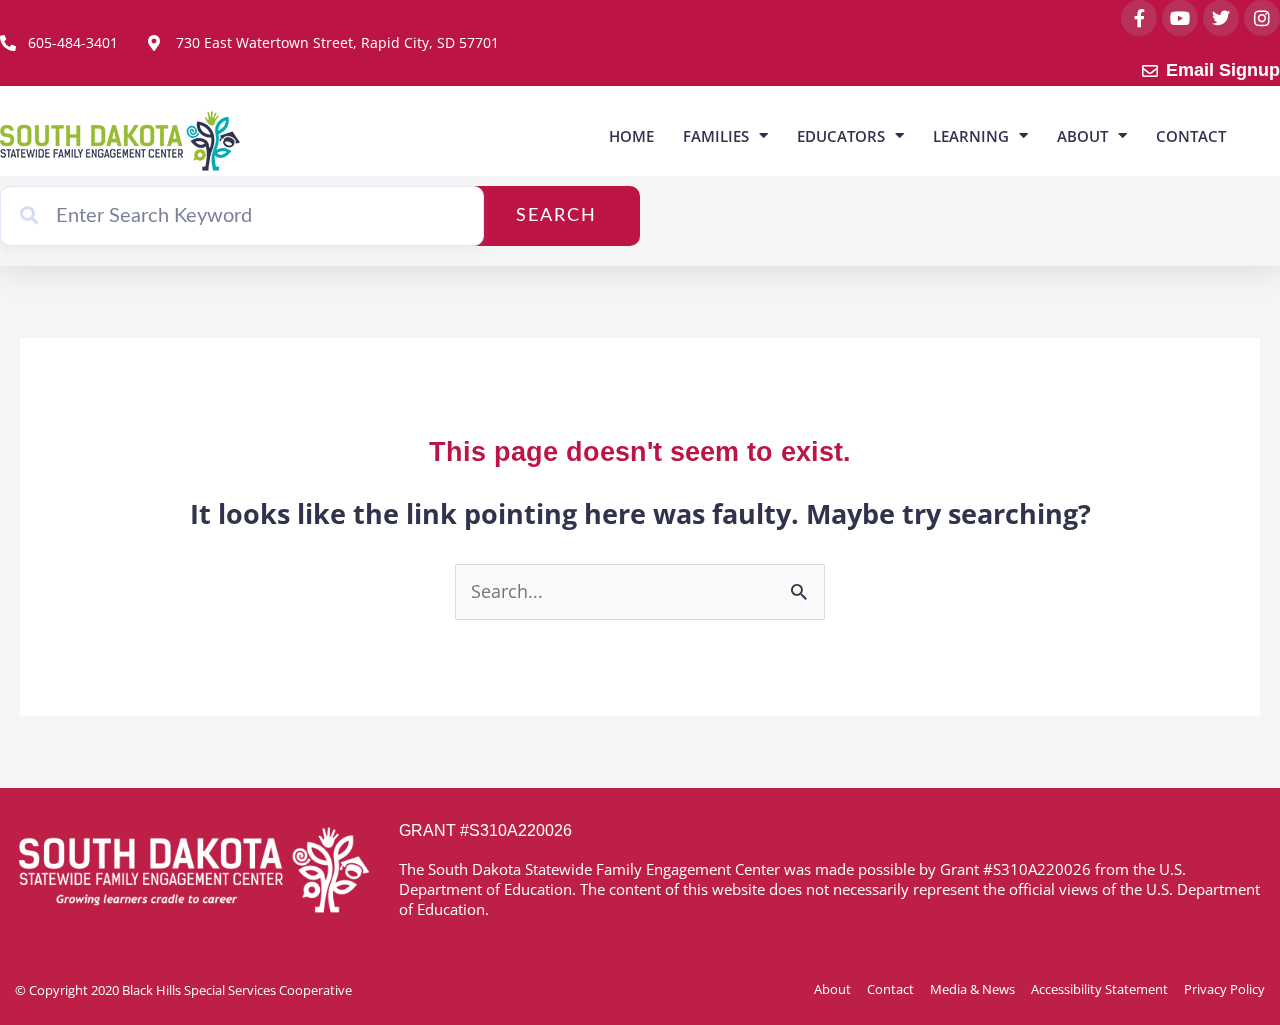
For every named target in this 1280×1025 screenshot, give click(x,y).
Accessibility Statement (1099, 989)
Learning (971, 136)
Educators (841, 136)
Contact (1191, 136)
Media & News (972, 989)
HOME (631, 136)
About (1082, 136)
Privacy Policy (1224, 989)
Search (556, 216)
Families (716, 136)
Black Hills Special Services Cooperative (237, 990)
